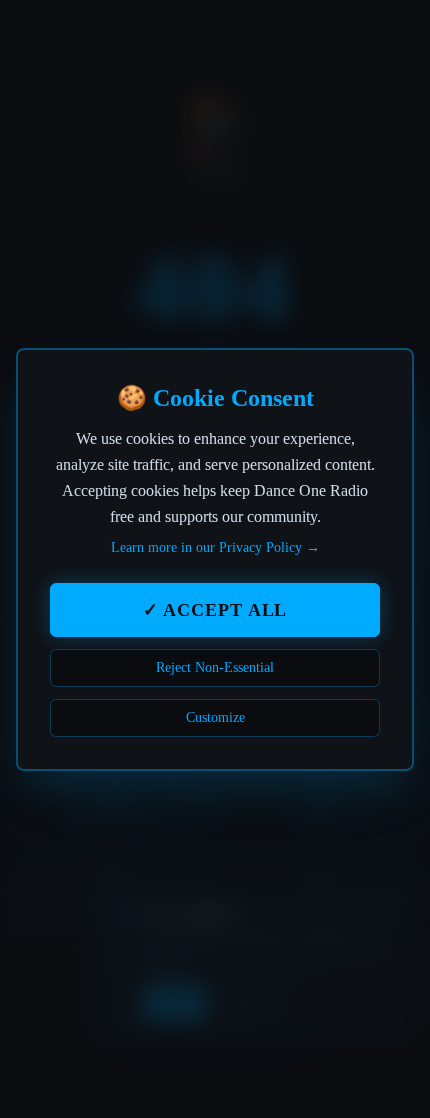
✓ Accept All (215, 610)
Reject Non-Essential (215, 667)
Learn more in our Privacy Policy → (215, 547)
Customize (215, 717)
